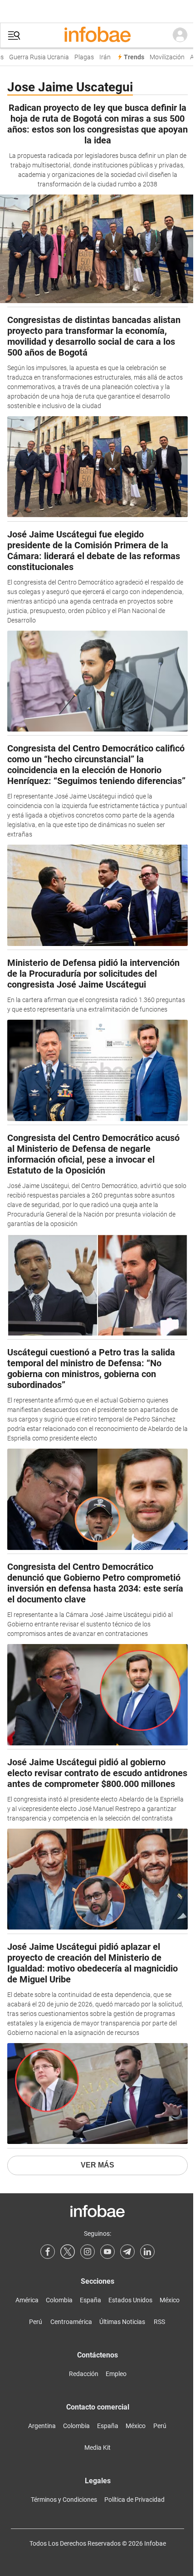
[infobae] (97, 35)
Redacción (84, 2374)
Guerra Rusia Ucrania (34, 57)
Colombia (59, 2300)
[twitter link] (68, 2252)
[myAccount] (180, 35)
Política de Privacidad (134, 2500)
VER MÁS (97, 2165)
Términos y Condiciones (64, 2500)
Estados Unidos (130, 2300)
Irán (100, 57)
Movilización (162, 57)
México (170, 2300)
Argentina (42, 2426)
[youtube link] (107, 2252)
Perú (36, 2322)
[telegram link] (127, 2252)
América (27, 2300)
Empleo (116, 2374)
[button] (14, 36)
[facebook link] (48, 2252)
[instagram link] (88, 2252)
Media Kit (97, 2448)
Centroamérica (71, 2322)
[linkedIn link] (147, 2252)
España (90, 2300)
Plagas (79, 57)
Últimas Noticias (122, 2322)
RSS (159, 2322)
